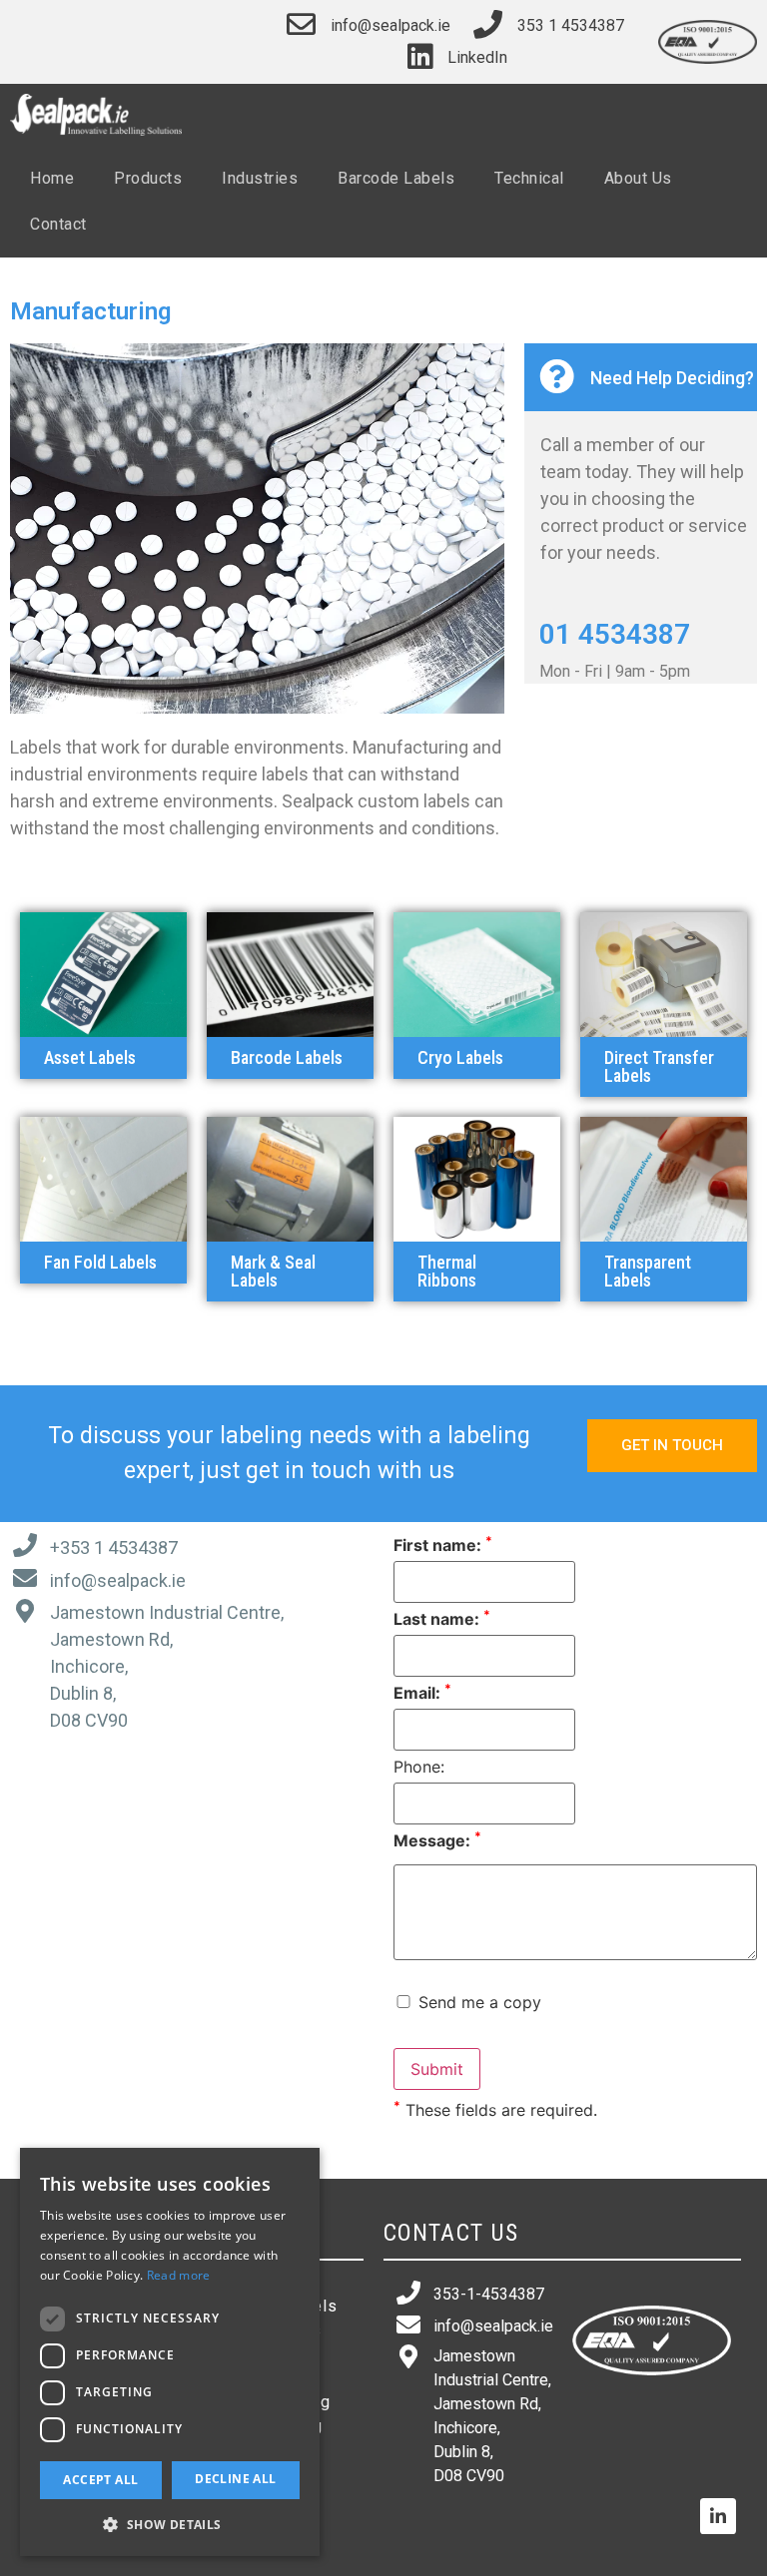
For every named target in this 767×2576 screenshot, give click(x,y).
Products (148, 178)
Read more (179, 2275)
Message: (437, 1840)
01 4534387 (615, 634)
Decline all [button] (235, 2479)
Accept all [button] (100, 2480)
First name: (443, 1545)
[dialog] (170, 2352)
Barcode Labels (396, 178)
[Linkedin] (718, 2516)
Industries (260, 178)
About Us (638, 178)
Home (52, 178)
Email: (422, 1693)
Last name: (442, 1619)
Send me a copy (477, 2002)
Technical (529, 178)
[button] (103, 1058)
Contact (58, 224)
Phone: (419, 1767)
